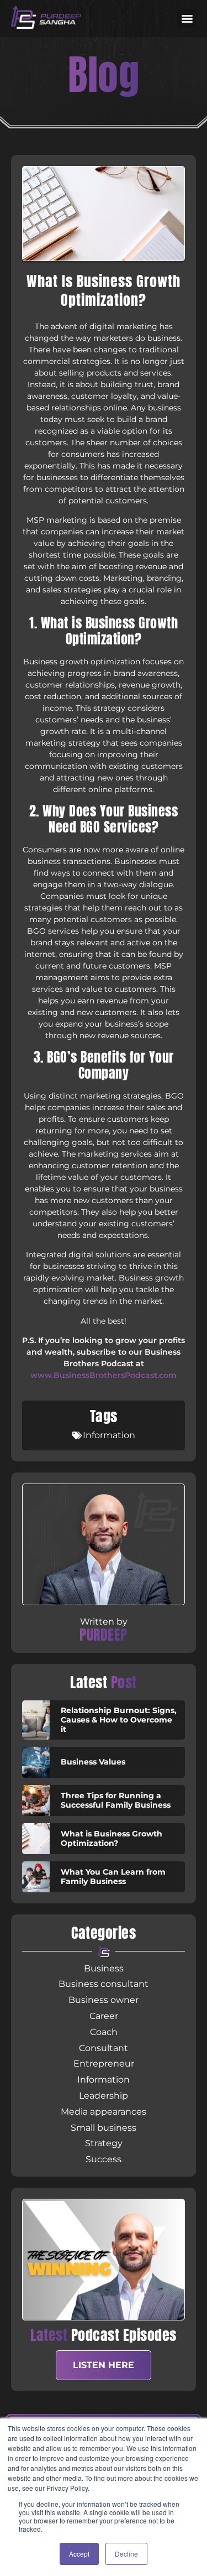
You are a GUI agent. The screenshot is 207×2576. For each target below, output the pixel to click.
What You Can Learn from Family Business (113, 1877)
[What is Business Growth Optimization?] (36, 1839)
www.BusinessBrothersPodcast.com (104, 1375)
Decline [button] (126, 2554)
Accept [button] (79, 2554)
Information (109, 1435)
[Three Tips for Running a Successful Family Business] (36, 1800)
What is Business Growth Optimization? (112, 1838)
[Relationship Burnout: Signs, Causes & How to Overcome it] (36, 1720)
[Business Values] (36, 1762)
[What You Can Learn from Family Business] (36, 1877)
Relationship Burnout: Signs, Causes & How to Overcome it (119, 1720)
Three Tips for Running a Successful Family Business (116, 1800)
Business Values (93, 1762)
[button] (187, 19)
